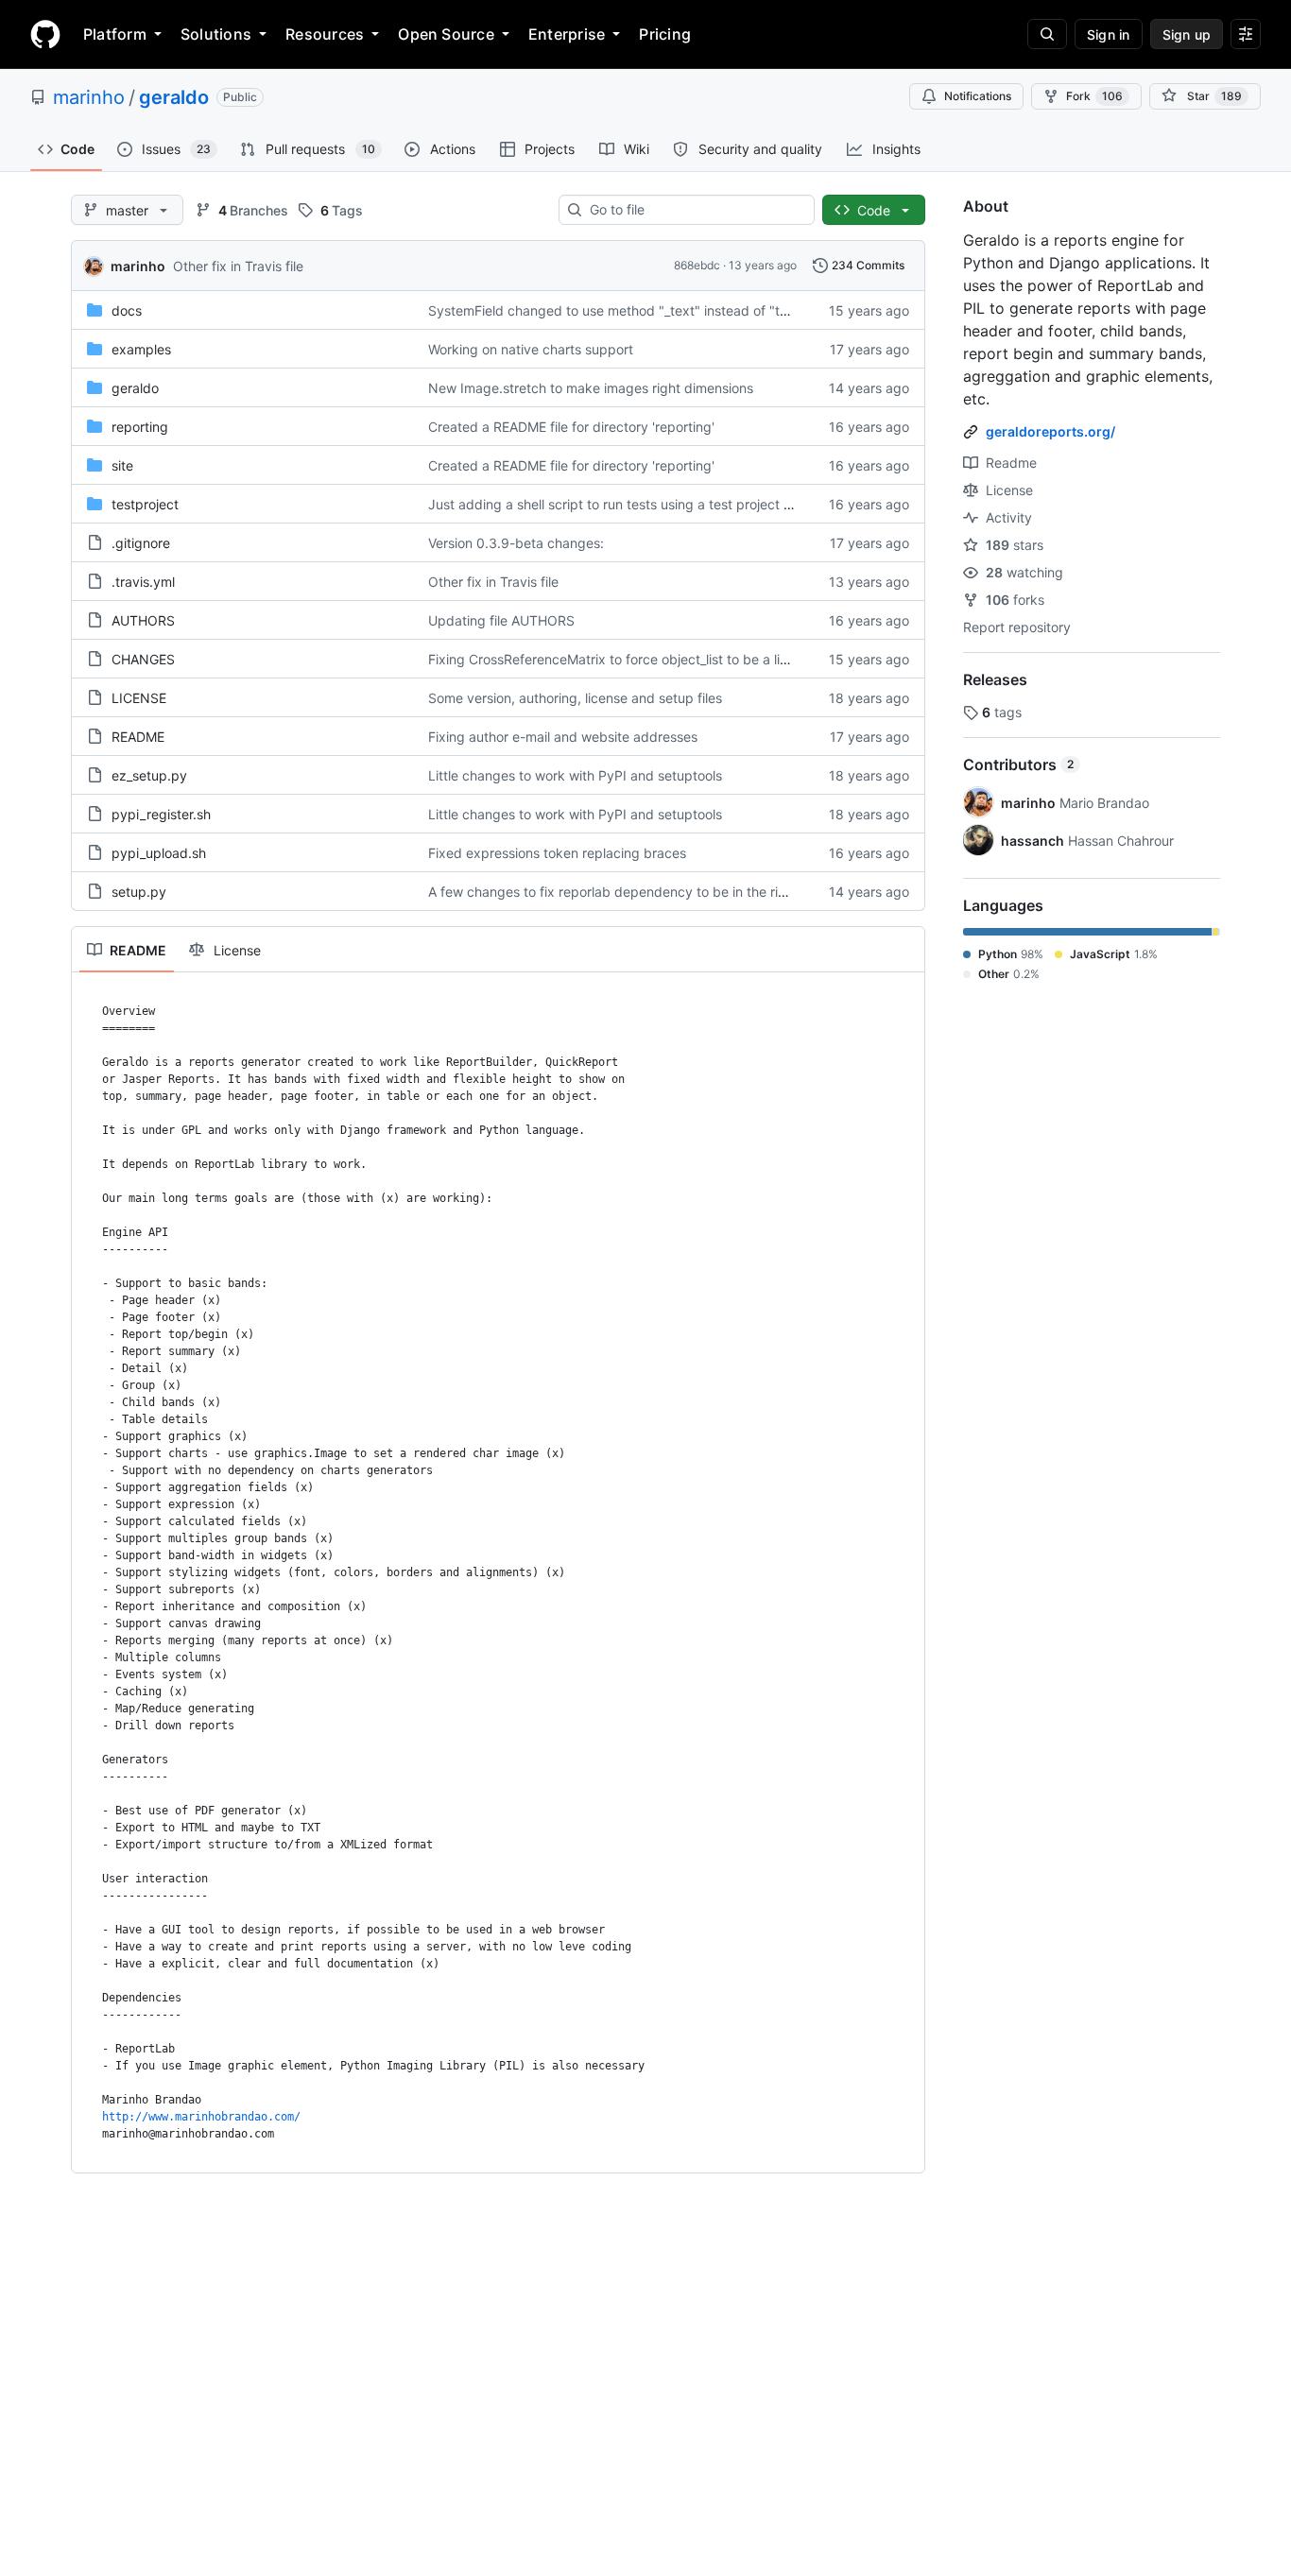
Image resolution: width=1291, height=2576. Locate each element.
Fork (1094, 96)
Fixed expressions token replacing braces (557, 853)
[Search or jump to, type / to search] (1047, 34)
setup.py (139, 892)
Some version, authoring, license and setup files (575, 698)
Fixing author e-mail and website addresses (563, 737)
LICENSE (139, 698)
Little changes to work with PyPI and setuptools (575, 775)
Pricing (665, 34)
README (138, 737)
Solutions (216, 34)
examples (141, 349)
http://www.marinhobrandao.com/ (201, 2117)
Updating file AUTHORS (501, 620)
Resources (325, 34)
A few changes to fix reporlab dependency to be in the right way (628, 892)
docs (127, 310)
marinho (89, 97)
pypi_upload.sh (159, 853)
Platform (115, 34)
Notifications (978, 96)
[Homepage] (45, 34)
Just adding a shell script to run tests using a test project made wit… (640, 504)
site (122, 465)
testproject (145, 504)
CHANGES (143, 659)
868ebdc (697, 265)
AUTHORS (143, 620)
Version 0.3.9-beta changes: (516, 543)
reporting (140, 427)
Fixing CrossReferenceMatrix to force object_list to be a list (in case (636, 659)
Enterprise (567, 34)
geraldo (174, 97)
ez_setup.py (149, 775)
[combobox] (694, 210)
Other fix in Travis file (238, 266)
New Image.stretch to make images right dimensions (591, 388)
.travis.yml (143, 582)
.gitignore (141, 543)
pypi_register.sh (161, 814)
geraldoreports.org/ (1050, 431)
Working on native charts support (531, 349)
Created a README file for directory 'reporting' (571, 427)
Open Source (446, 34)
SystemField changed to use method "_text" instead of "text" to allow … (650, 310)
